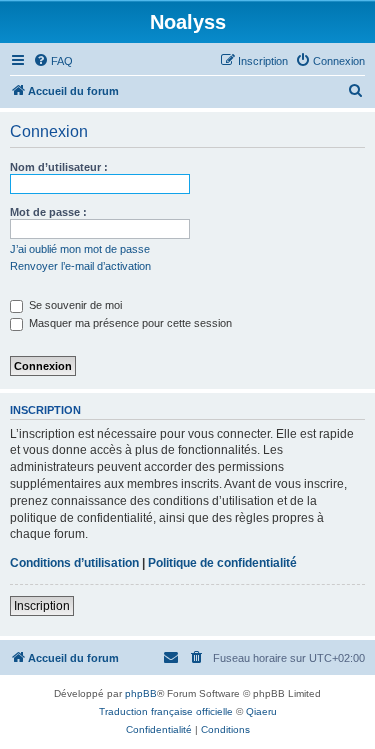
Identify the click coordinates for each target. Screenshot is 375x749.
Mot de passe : (48, 212)
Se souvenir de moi (74, 305)
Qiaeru (261, 711)
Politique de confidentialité (222, 563)
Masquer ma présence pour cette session (129, 323)
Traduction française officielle (166, 711)
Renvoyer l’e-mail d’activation (80, 266)
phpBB (141, 693)
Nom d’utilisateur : (59, 167)
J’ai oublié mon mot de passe (80, 249)
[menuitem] (53, 61)
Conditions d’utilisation (74, 563)
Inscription (42, 606)
